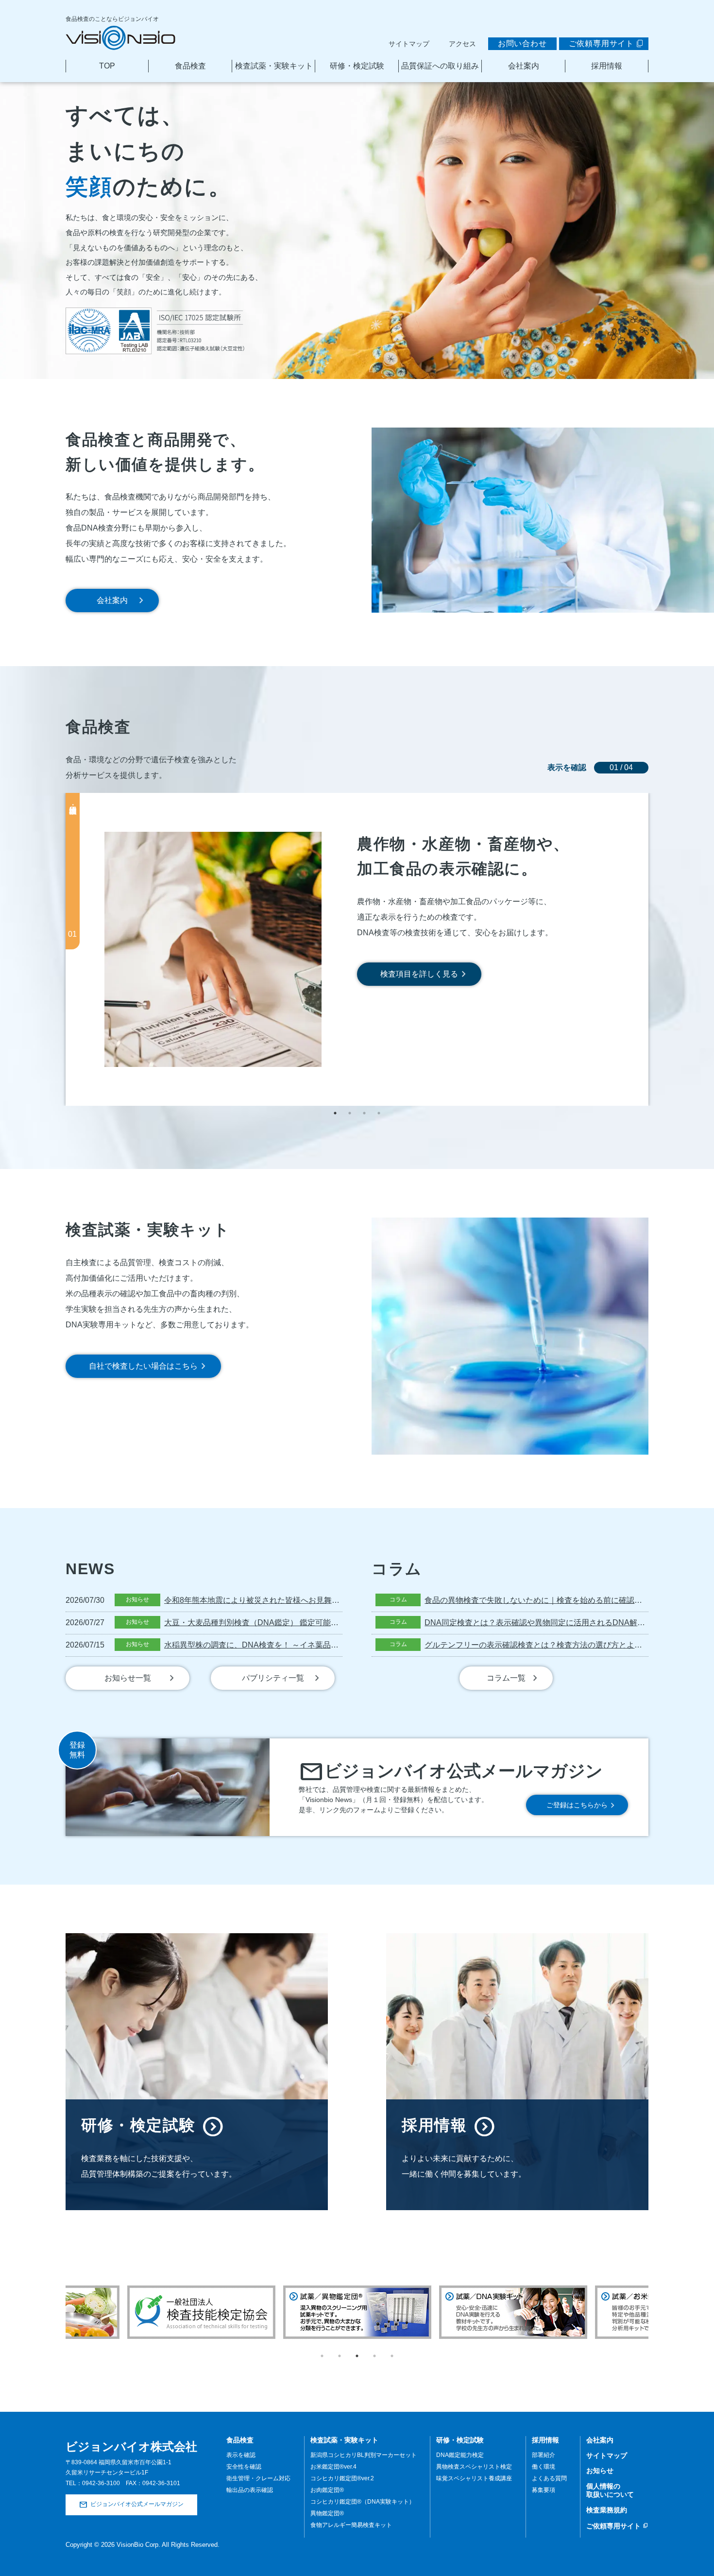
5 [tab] (392, 2356)
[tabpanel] (357, 949)
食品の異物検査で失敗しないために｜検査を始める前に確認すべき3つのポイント (567, 1600)
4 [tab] (379, 1113)
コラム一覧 (506, 1678)
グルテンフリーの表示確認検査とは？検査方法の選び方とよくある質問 (549, 1645)
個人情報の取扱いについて (610, 2490)
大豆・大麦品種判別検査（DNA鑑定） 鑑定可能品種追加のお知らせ (282, 1623)
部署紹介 (544, 2455)
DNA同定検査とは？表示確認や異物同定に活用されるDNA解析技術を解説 (554, 1623)
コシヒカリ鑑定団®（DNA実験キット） (363, 2502)
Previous (58, 2293)
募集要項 (544, 2490)
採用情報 (607, 66)
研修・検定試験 (357, 66)
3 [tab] (364, 1113)
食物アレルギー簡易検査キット (351, 2525)
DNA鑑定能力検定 (460, 2455)
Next (656, 2293)
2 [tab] (350, 1113)
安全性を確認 (244, 2467)
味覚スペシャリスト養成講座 (474, 2478)
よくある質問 (549, 2478)
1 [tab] (335, 1113)
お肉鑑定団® (327, 2490)
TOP (107, 66)
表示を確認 (241, 2455)
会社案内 (524, 66)
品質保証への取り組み (440, 66)
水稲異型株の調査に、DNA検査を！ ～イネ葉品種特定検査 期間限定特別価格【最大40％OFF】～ (334, 1645)
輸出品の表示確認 (250, 2490)
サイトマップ (409, 44)
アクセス (462, 44)
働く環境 (544, 2467)
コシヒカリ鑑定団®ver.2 (342, 2478)
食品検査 (190, 66)
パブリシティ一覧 (273, 1678)
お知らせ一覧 (128, 1678)
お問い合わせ (522, 43)
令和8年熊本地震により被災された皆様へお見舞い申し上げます (275, 1600)
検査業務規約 (607, 2510)
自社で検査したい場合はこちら (143, 1366)
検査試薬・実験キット (274, 66)
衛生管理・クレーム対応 (258, 2478)
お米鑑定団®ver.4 (333, 2467)
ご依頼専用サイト (601, 43)
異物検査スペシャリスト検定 (474, 2467)
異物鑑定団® (327, 2513)
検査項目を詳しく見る (419, 974)
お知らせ (600, 2471)
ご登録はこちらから (577, 1805)
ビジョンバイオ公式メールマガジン (137, 2505)
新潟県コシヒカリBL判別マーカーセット (364, 2455)
